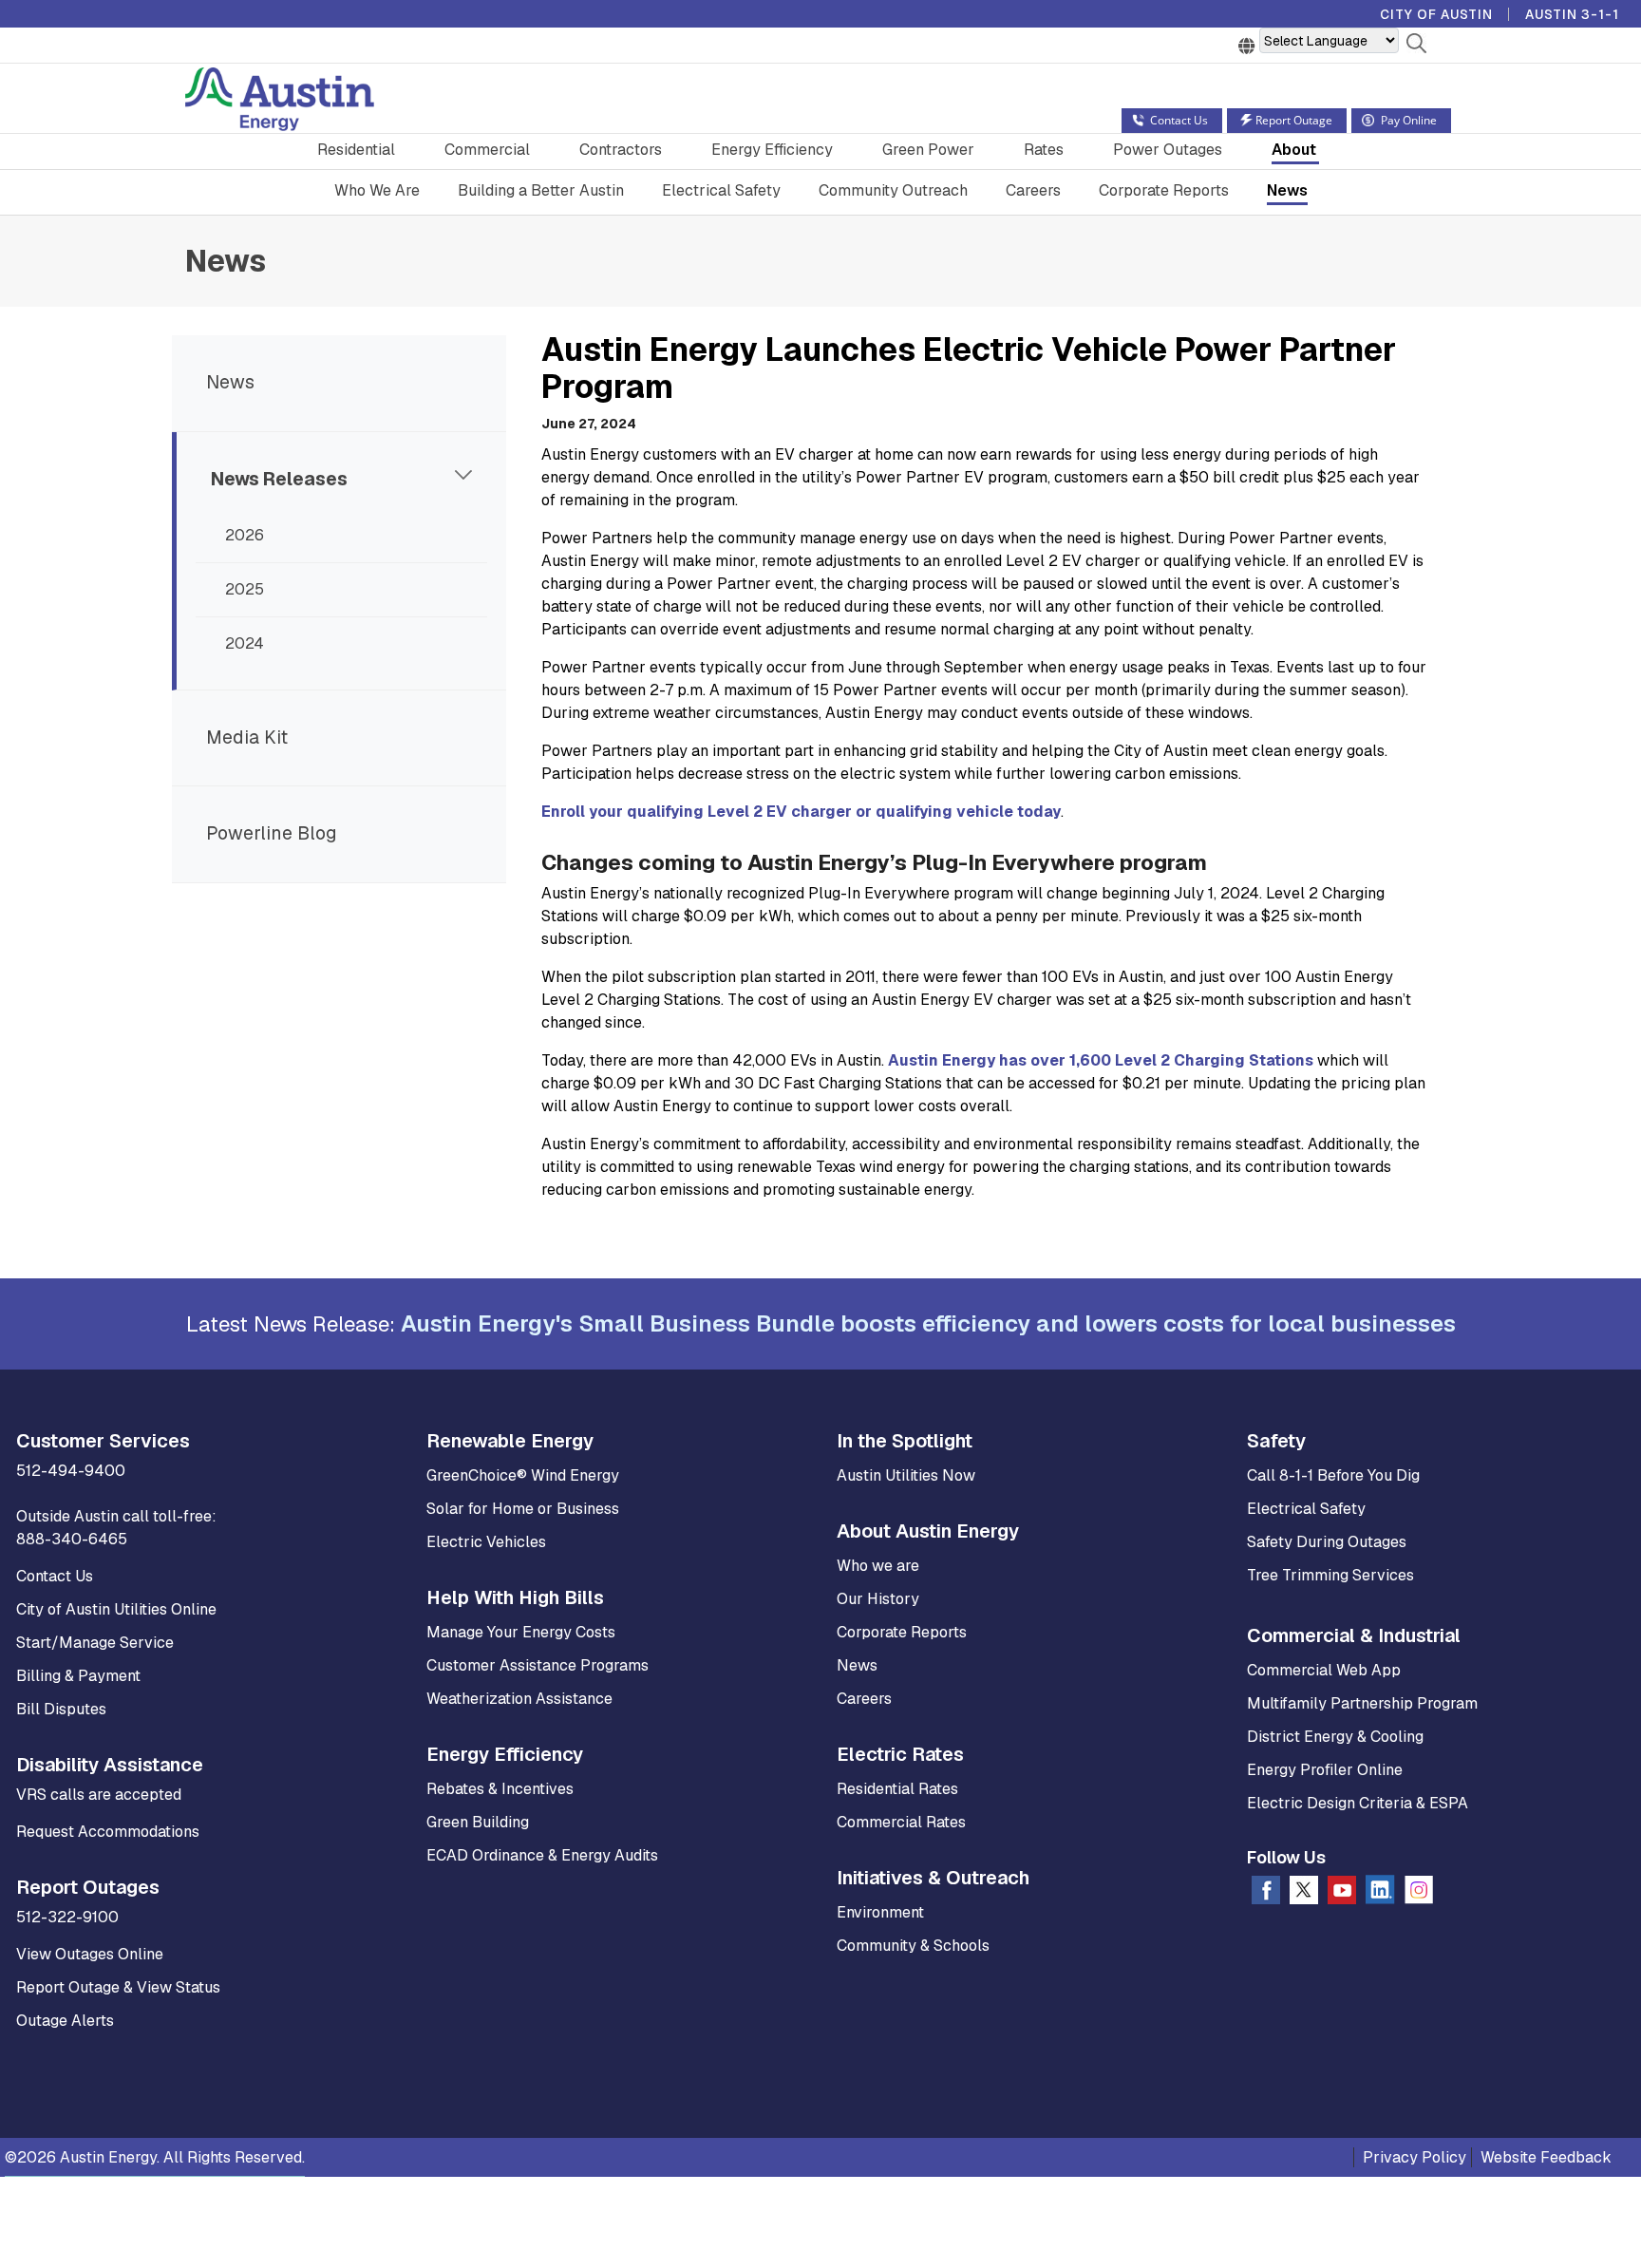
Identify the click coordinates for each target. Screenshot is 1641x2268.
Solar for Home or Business (523, 1509)
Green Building (478, 1822)
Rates (1044, 150)
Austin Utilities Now (906, 1475)
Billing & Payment (78, 1676)
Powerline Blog (272, 833)
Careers (1033, 190)
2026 (245, 535)
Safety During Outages (1327, 1542)
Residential (356, 150)
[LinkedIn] (1380, 1893)
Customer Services (103, 1441)
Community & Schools (913, 1946)
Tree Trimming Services (1330, 1575)
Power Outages (1168, 150)
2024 (245, 643)
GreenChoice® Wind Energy (523, 1475)
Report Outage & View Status (118, 1987)
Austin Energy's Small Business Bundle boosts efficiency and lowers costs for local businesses (928, 1323)
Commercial (487, 150)
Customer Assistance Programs (538, 1665)
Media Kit (247, 737)
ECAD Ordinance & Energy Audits (542, 1855)
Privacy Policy (1415, 2157)
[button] (1416, 47)
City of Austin (1436, 14)
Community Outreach (893, 190)
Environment (880, 1912)
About (1294, 150)
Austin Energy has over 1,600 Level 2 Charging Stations (1101, 1060)
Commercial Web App (1324, 1670)
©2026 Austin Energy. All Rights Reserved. (155, 2157)
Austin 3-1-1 (1572, 14)
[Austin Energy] (280, 102)
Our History (878, 1599)
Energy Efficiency (772, 150)
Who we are (878, 1566)
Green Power (928, 150)
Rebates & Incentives (500, 1789)
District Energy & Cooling (1335, 1737)
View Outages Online (90, 1954)
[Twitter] (1304, 1894)
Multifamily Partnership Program (1362, 1703)
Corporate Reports (1164, 190)
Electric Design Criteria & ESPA (1358, 1803)
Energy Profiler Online (1325, 1770)
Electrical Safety (721, 190)
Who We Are (377, 190)
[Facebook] (1266, 1894)
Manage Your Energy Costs (521, 1632)
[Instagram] (1419, 1894)
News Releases (279, 479)
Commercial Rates (901, 1822)
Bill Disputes (61, 1709)
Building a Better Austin (541, 190)
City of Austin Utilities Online (116, 1609)
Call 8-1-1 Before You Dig (1333, 1475)
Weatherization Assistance (519, 1699)
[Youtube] (1342, 1894)
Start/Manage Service (95, 1643)
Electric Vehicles (486, 1542)
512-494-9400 (71, 1471)
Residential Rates (897, 1789)
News (1287, 190)
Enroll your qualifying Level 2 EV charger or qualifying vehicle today (801, 812)
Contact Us (55, 1576)
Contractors (621, 150)
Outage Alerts (65, 2021)
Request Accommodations (108, 1832)
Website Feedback (1546, 2157)
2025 (245, 589)
